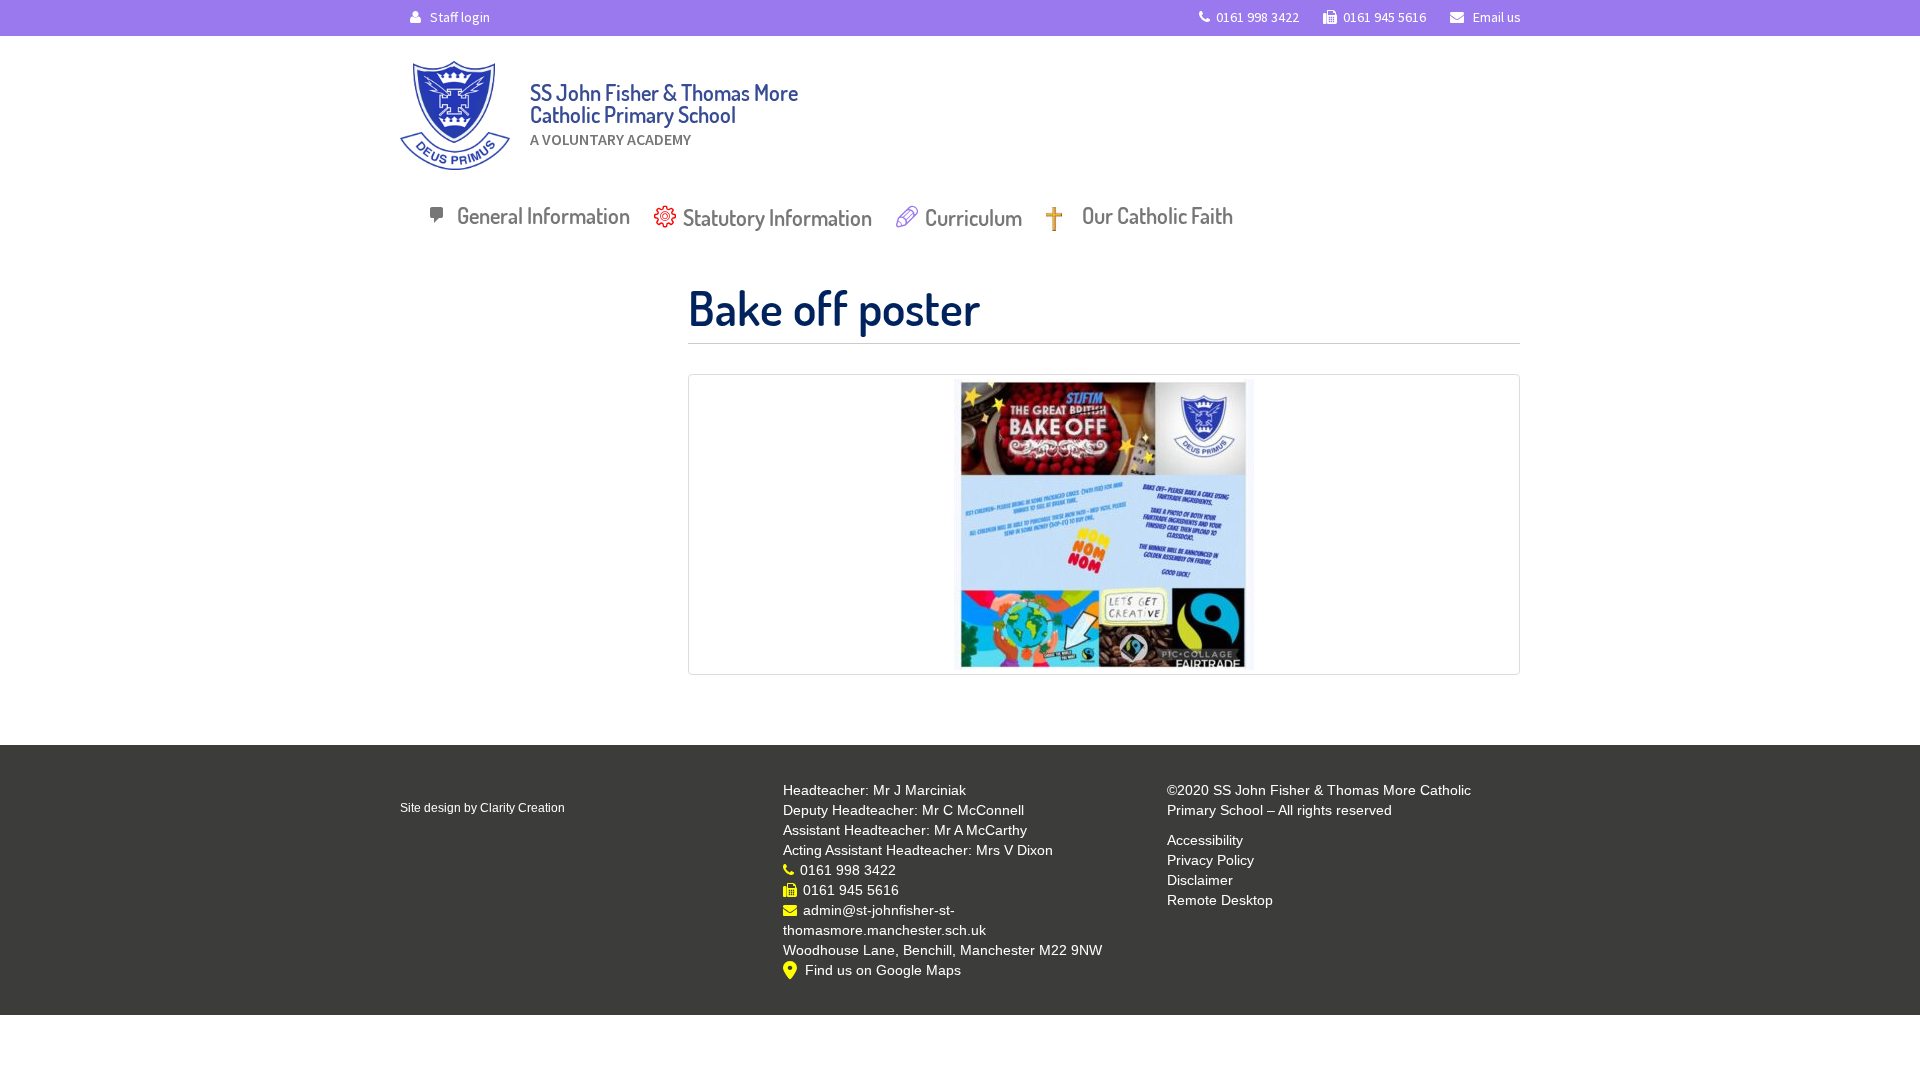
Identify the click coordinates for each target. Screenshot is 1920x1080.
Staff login (458, 17)
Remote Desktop (1220, 900)
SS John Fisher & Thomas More (664, 109)
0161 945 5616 (1384, 17)
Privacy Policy (1210, 860)
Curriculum (973, 217)
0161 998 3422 (1257, 17)
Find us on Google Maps (883, 970)
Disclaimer (1200, 880)
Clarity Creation (522, 808)
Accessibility (1205, 840)
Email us (1495, 17)
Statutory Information (777, 217)
